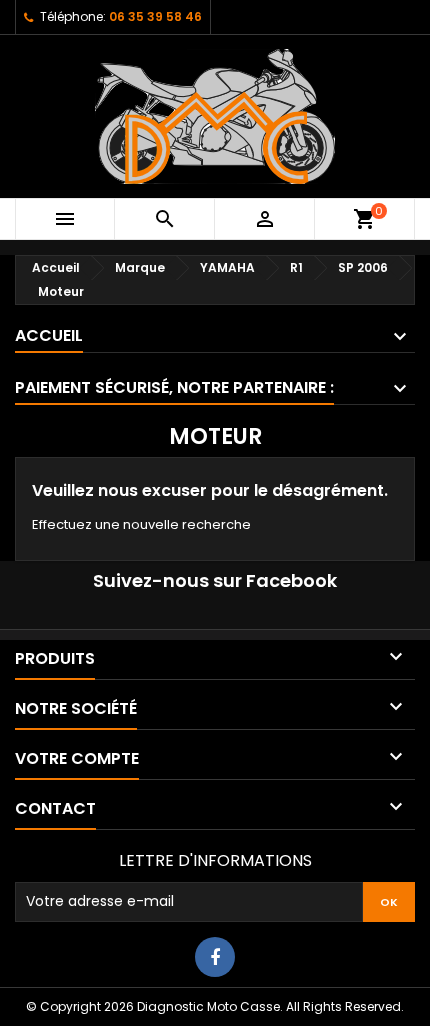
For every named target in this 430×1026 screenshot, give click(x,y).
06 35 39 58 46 (155, 16)
